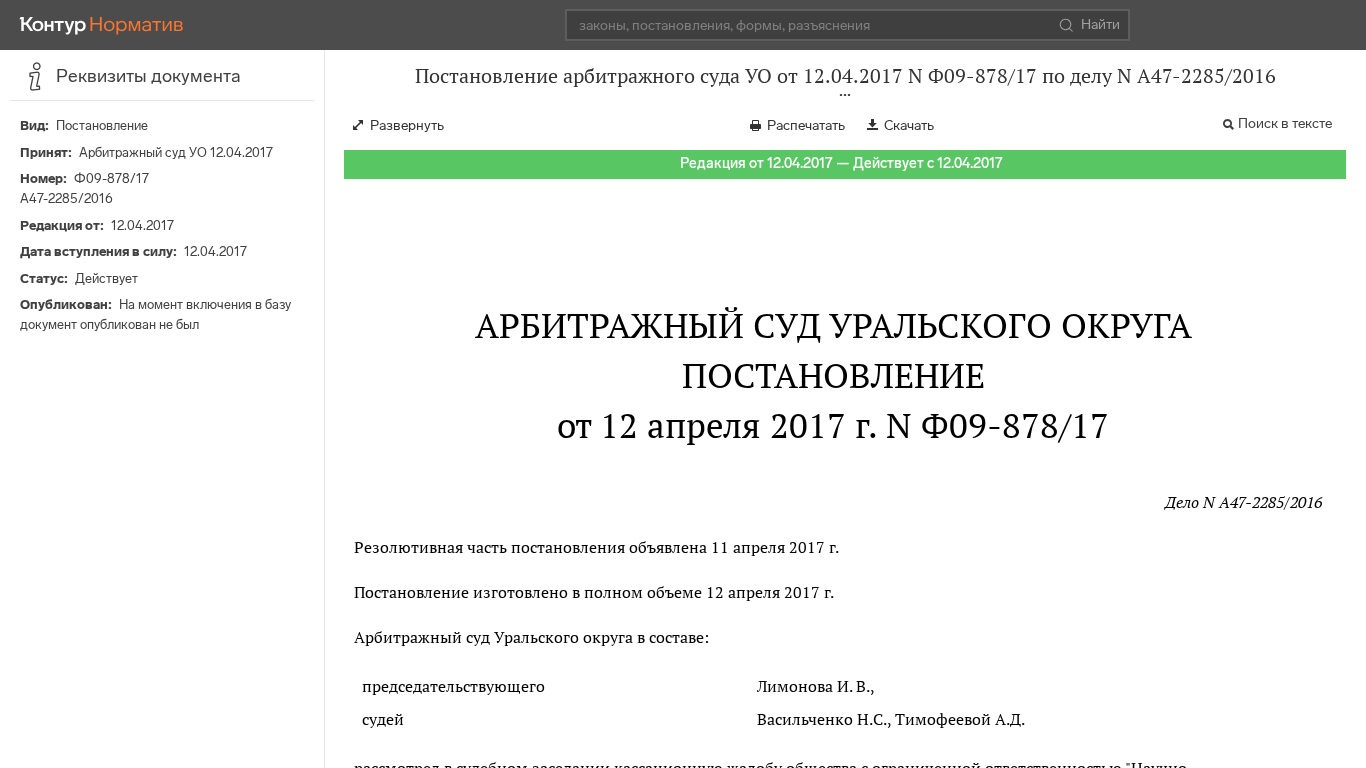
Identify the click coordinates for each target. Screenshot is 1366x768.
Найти (1100, 24)
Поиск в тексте (1285, 123)
